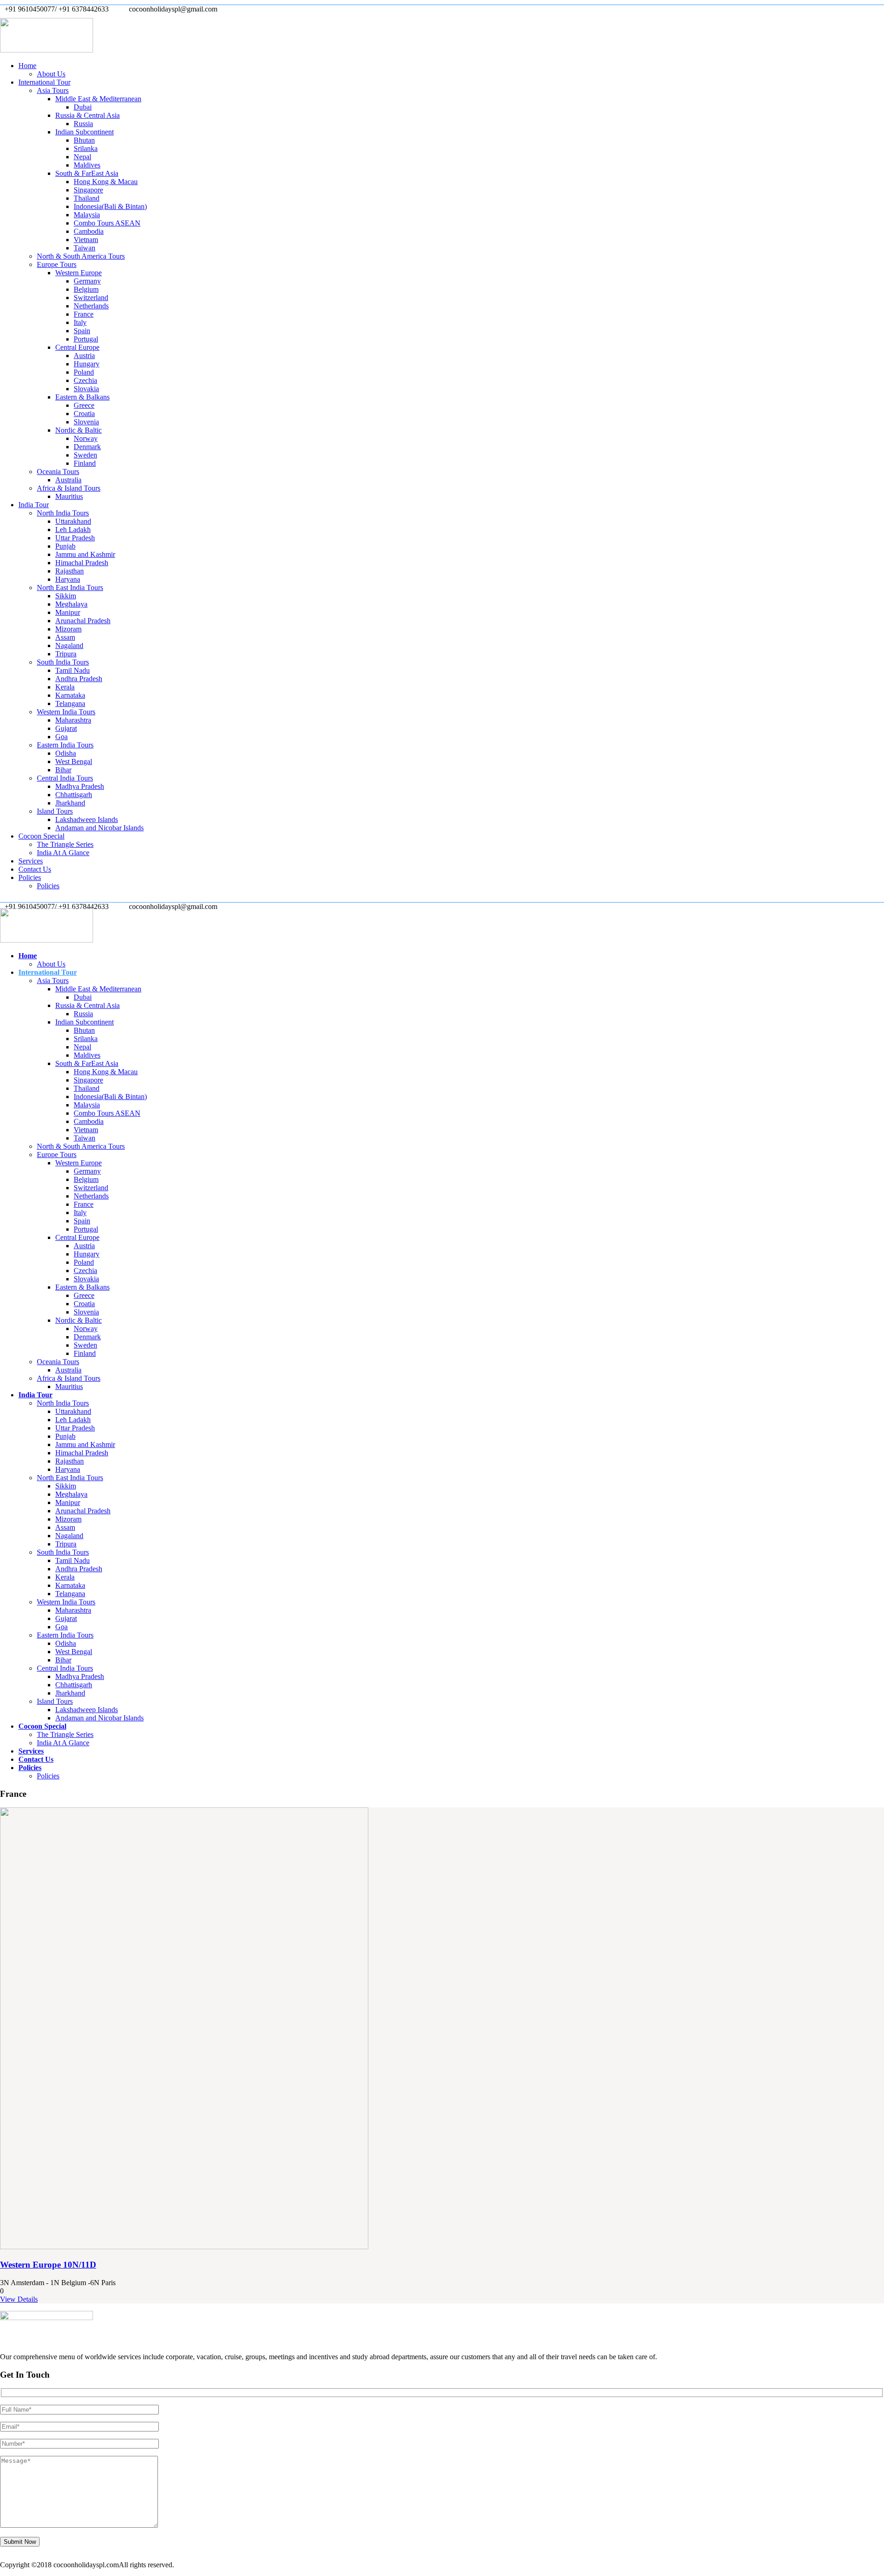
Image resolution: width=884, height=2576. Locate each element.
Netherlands (91, 306)
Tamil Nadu (73, 670)
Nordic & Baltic (79, 430)
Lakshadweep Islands (87, 819)
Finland (85, 463)
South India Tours (63, 662)
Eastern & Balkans (82, 397)
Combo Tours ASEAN (107, 223)
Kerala (65, 687)
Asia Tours (53, 90)
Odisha (66, 753)
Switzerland (91, 298)
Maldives (87, 165)
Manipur (68, 612)
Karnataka (70, 695)
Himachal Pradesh (82, 563)
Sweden (85, 455)
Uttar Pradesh (75, 538)
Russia (83, 124)
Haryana (68, 579)
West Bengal (74, 761)
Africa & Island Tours (69, 488)
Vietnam (86, 240)
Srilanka (86, 148)
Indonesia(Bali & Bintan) (110, 206)
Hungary (87, 364)
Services (31, 861)
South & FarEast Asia (87, 173)
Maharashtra (73, 720)
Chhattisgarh (74, 795)
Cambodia (89, 231)
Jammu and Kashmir (85, 554)
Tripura (66, 654)
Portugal (86, 339)
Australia (68, 480)
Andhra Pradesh (79, 679)
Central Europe (77, 347)
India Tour (34, 505)
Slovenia (86, 422)
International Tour (44, 82)
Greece (84, 405)
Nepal (82, 157)
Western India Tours (66, 712)
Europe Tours (57, 264)
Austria (84, 356)
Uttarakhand (73, 521)
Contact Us (35, 869)
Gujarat (66, 728)
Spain (82, 331)
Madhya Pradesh (80, 786)
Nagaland (69, 645)
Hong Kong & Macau (106, 182)
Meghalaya (71, 604)
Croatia (84, 414)
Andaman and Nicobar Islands (99, 828)
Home (27, 66)
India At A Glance (63, 853)
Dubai (83, 107)
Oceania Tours (58, 472)
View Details (19, 2299)
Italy (80, 322)
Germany (87, 281)
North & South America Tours (81, 256)
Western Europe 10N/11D (48, 2265)
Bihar (63, 770)
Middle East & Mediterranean (98, 99)
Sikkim (66, 596)
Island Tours (55, 811)
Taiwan (84, 248)
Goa (61, 737)
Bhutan (84, 140)
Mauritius (69, 496)
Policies (30, 877)
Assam (65, 637)
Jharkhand (70, 803)
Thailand (87, 198)
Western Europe (79, 273)
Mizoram (68, 629)
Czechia (85, 380)
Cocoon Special (41, 836)
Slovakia (86, 389)
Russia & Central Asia (87, 115)
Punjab (65, 546)
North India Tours (63, 513)
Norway (86, 438)
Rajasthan (70, 571)
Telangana (70, 703)
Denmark (87, 447)
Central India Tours (65, 778)
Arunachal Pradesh (83, 621)
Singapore (88, 190)
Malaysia (87, 215)
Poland (84, 372)
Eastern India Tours (65, 745)
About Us (51, 74)
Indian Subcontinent (84, 132)
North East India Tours (70, 588)
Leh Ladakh (73, 530)
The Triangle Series (65, 844)
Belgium (86, 289)
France (84, 314)
